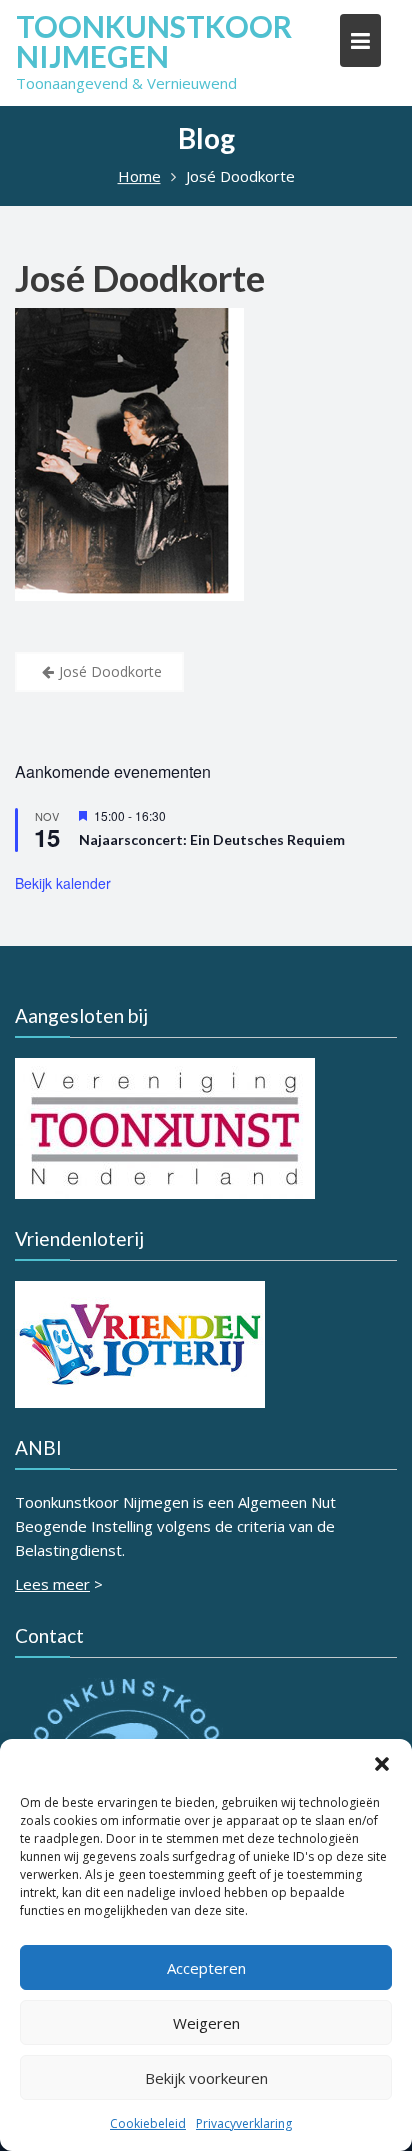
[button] (382, 1764)
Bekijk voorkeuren (206, 2078)
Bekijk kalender (63, 883)
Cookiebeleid (148, 2123)
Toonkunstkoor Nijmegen (154, 41)
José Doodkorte (140, 278)
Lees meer (52, 1584)
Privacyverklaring (244, 2123)
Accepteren (206, 1968)
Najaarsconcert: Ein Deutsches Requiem (212, 839)
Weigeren (206, 2023)
